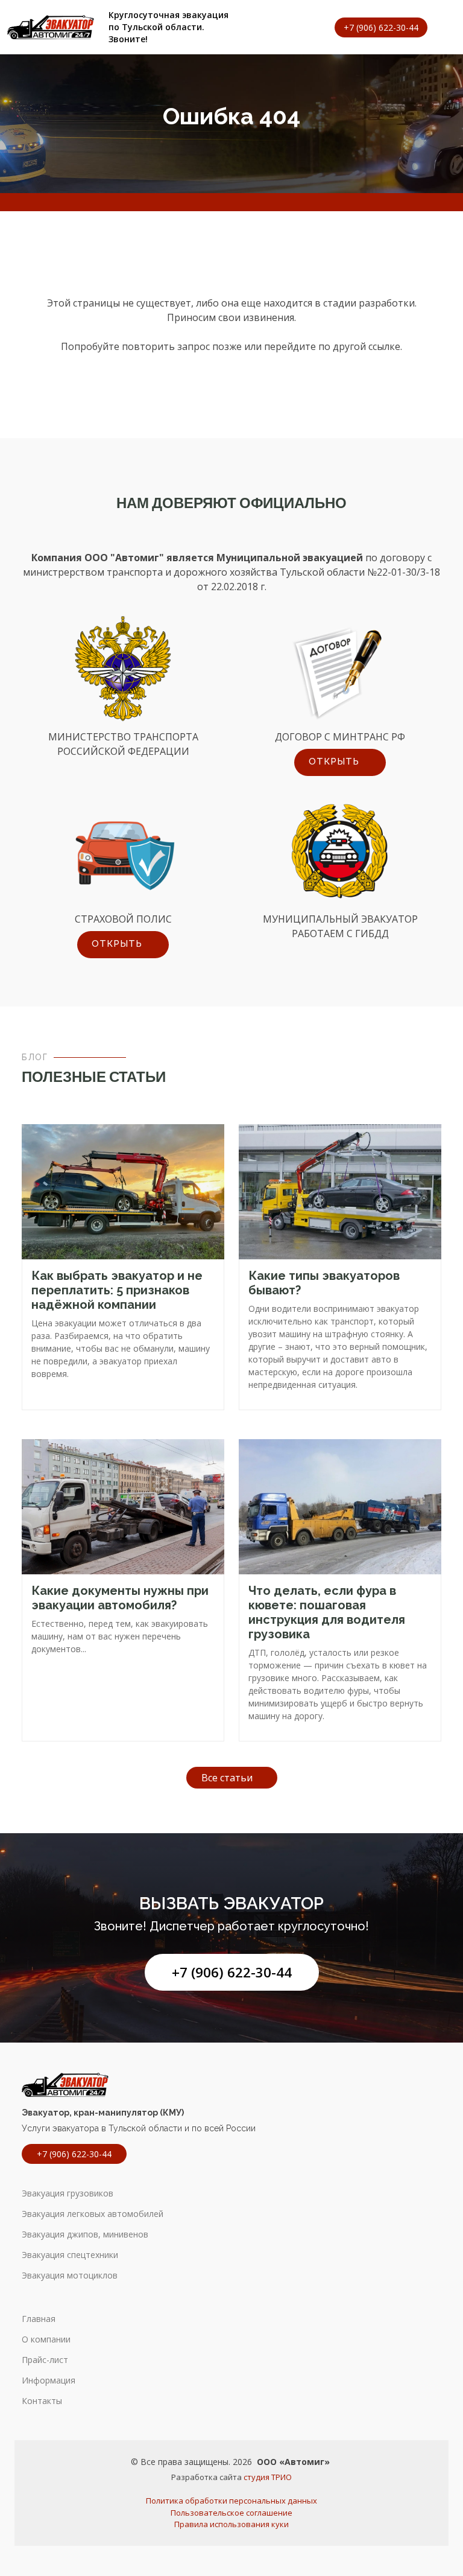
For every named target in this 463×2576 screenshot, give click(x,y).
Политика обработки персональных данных (231, 2501)
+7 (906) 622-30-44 (232, 1972)
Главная (39, 2319)
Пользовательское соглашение (231, 2513)
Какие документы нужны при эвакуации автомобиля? (120, 1598)
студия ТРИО (268, 2477)
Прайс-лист (45, 2360)
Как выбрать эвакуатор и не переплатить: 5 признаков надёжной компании (117, 1290)
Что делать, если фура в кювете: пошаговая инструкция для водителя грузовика (327, 1612)
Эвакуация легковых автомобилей (93, 2214)
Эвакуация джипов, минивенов (85, 2234)
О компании (46, 2339)
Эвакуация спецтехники (70, 2255)
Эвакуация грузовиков (68, 2193)
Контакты (42, 2401)
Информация (49, 2380)
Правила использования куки (231, 2524)
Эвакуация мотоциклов (70, 2275)
